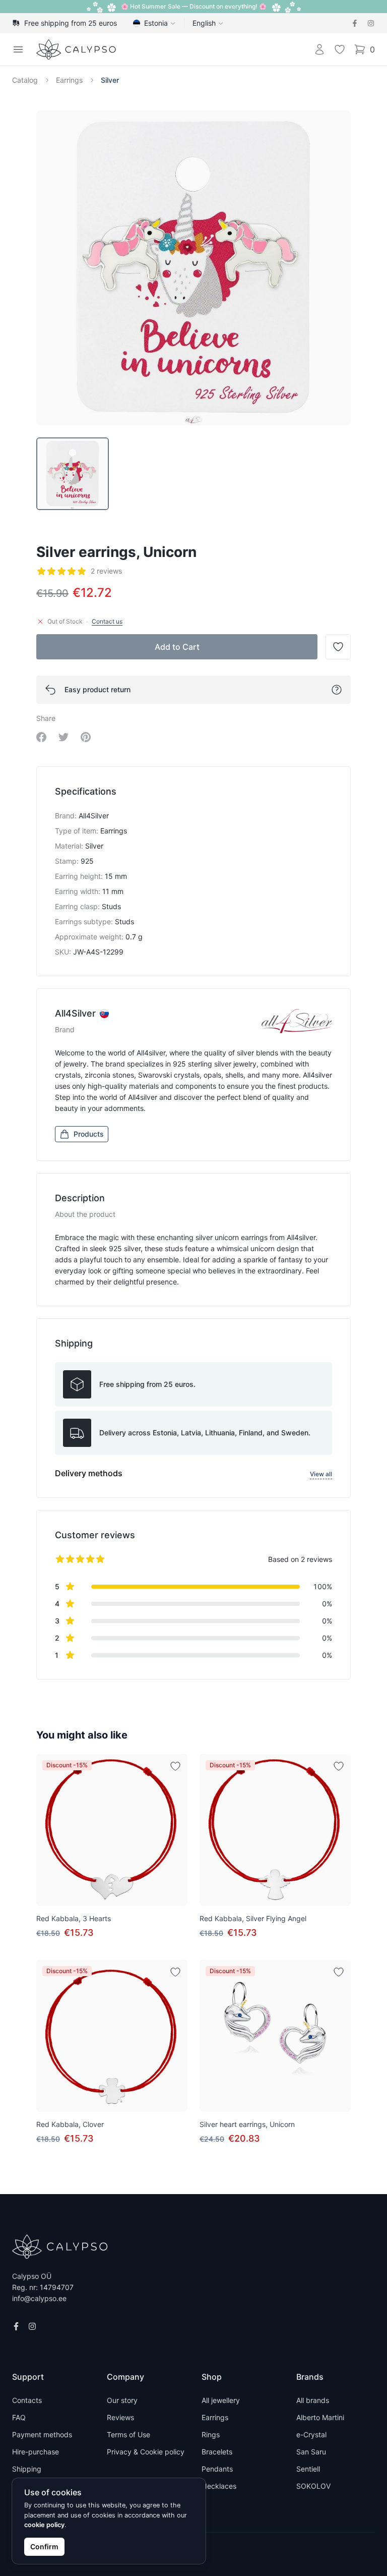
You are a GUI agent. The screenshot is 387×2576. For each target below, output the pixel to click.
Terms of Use (128, 2434)
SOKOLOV (313, 2486)
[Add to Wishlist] (175, 1766)
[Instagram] (371, 23)
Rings (211, 2434)
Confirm (44, 2546)
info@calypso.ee (39, 2298)
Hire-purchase (36, 2452)
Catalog (25, 80)
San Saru (311, 2452)
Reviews (120, 2417)
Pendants (217, 2469)
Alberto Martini (320, 2417)
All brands (313, 2400)
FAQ (19, 2417)
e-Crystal (311, 2434)
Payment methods (42, 2434)
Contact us (107, 621)
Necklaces (219, 2486)
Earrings (69, 80)
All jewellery (221, 2400)
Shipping (27, 2469)
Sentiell (308, 2469)
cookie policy (44, 2525)
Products (89, 1134)
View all (321, 1474)
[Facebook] (355, 23)
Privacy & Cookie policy (146, 2452)
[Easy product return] (337, 690)
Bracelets (217, 2452)
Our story (122, 2400)
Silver (110, 80)
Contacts (27, 2400)
